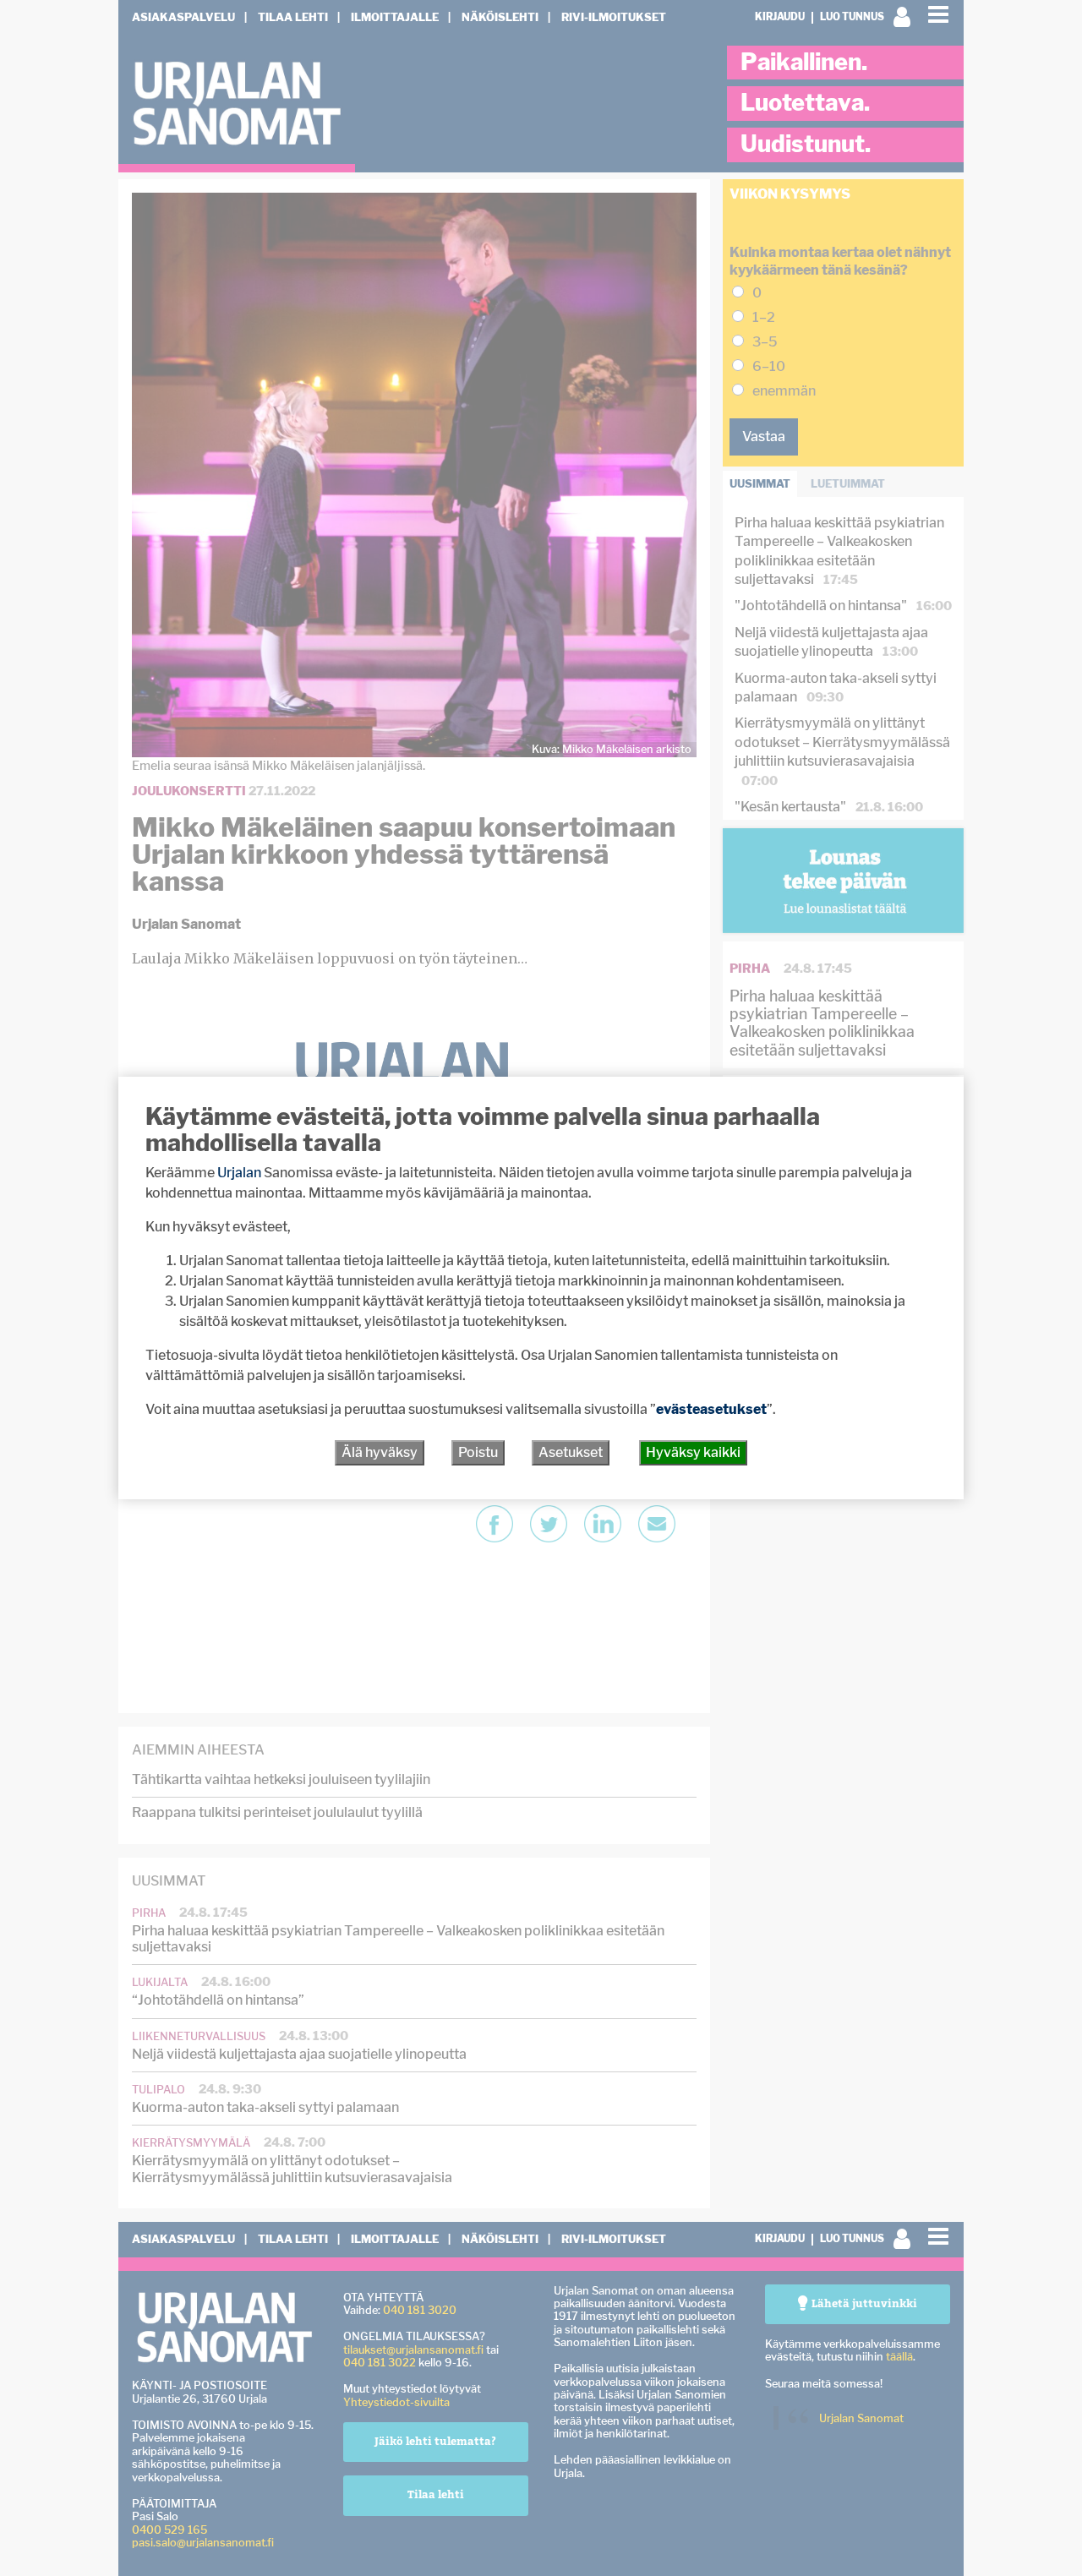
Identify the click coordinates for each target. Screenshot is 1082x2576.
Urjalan (239, 1173)
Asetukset (571, 1452)
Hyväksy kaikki (693, 1452)
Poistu (478, 1452)
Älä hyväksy (380, 1452)
